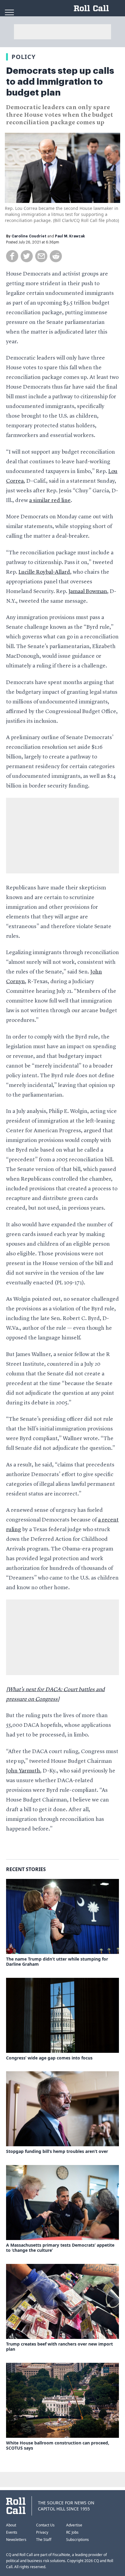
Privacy (42, 2532)
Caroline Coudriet (29, 236)
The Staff (44, 2540)
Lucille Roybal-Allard (44, 572)
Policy (24, 57)
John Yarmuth (23, 1771)
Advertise (74, 2525)
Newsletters (16, 2540)
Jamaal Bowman (88, 592)
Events (12, 2532)
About (11, 2525)
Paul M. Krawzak (70, 236)
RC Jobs (72, 2532)
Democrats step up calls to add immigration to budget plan (60, 82)
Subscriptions (78, 2540)
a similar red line (50, 501)
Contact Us (45, 2525)
